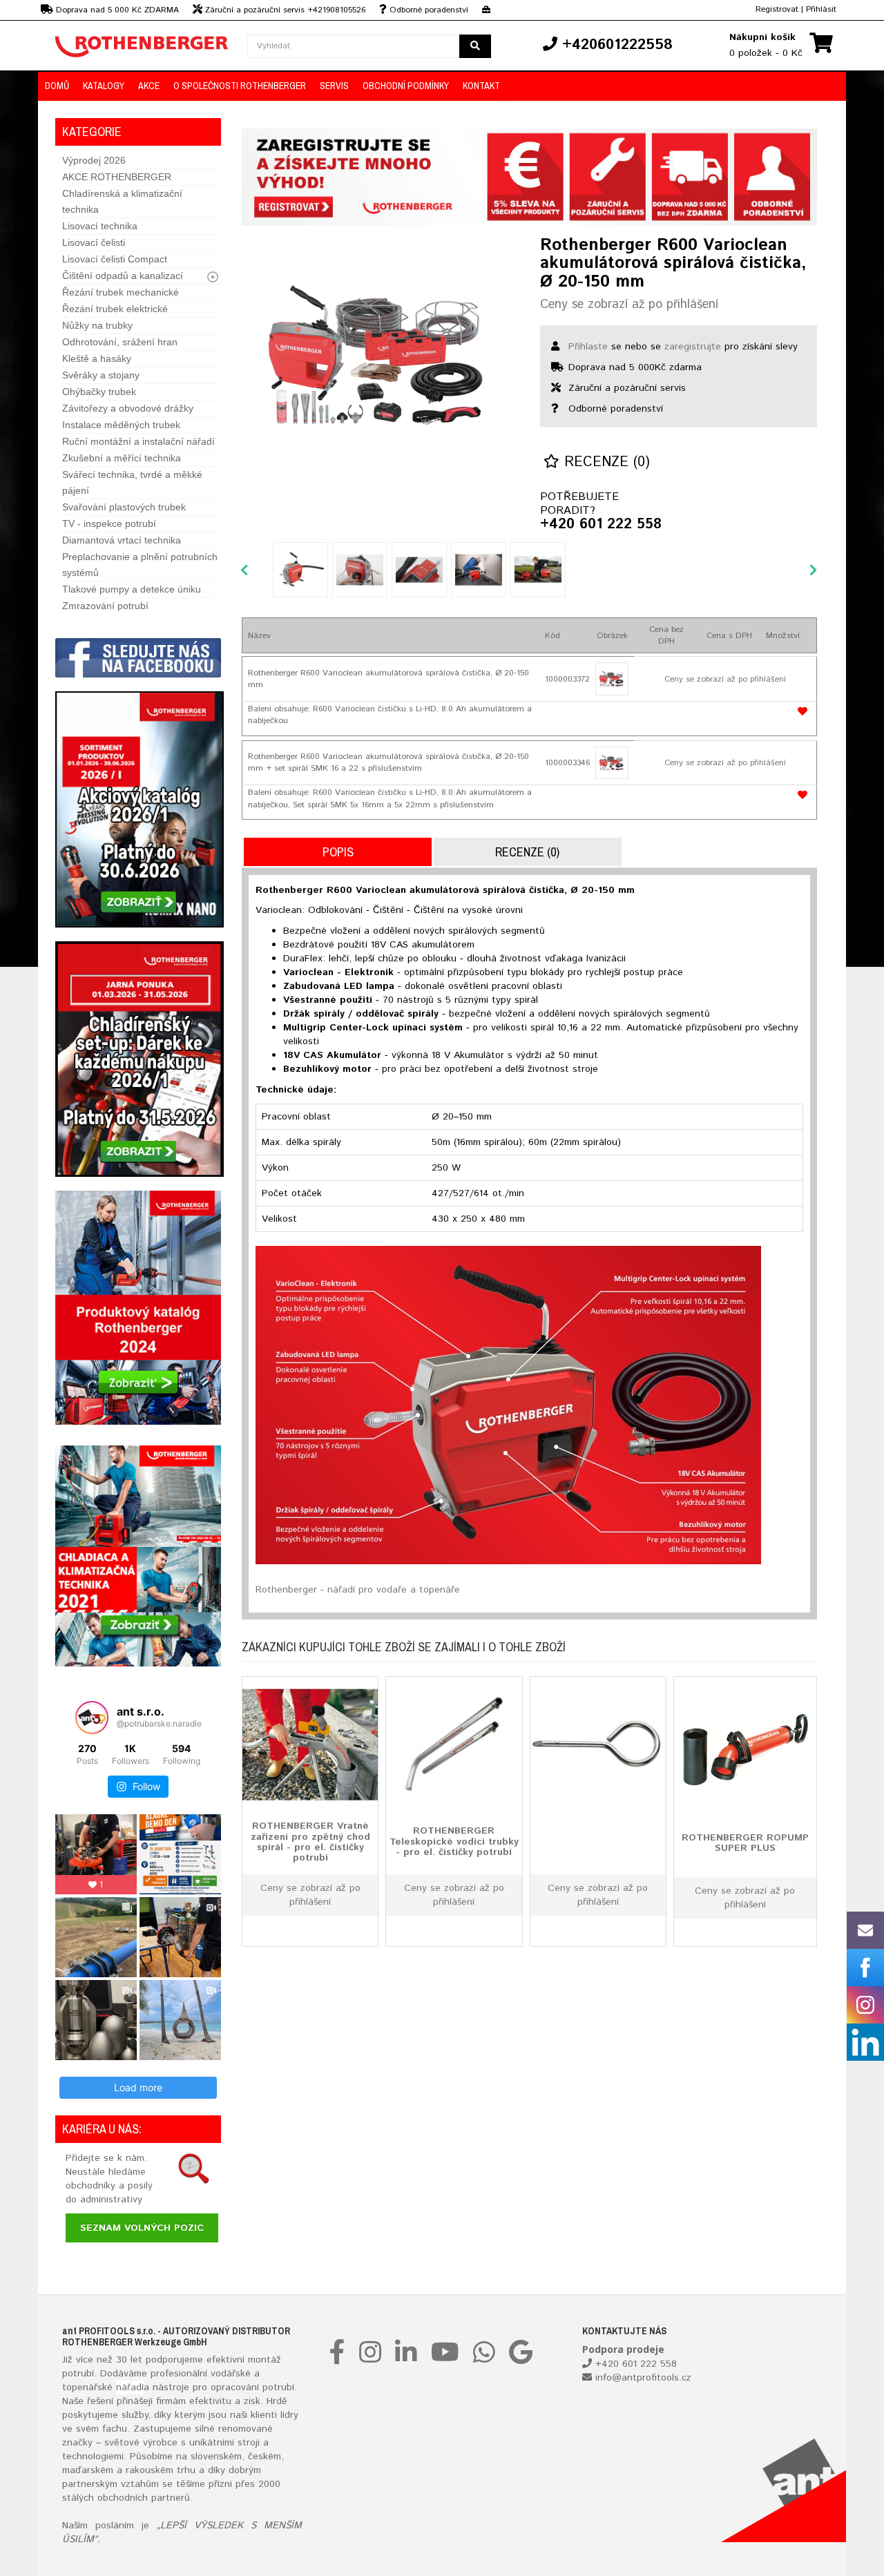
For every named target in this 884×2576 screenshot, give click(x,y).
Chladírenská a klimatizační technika (122, 201)
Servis (334, 86)
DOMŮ (57, 86)
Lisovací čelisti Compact (115, 259)
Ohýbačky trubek (99, 392)
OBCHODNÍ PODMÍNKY (406, 86)
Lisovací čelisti (94, 242)
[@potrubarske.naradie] (92, 1718)
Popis (338, 852)
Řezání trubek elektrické (115, 309)
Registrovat (777, 9)
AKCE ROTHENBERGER (117, 177)
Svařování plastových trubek (124, 507)
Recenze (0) (605, 462)
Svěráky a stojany (101, 375)
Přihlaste (588, 347)
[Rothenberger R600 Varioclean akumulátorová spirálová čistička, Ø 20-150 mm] (380, 356)
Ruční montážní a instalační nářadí (138, 441)
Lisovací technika (100, 226)
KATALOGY (104, 86)
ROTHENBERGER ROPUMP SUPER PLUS (745, 1843)
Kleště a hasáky (97, 358)
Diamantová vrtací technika (122, 540)
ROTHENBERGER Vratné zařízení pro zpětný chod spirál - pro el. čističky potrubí (310, 1843)
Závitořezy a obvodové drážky (128, 408)
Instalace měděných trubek (121, 425)
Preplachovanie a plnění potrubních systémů (140, 565)
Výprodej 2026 (94, 160)
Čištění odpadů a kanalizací (123, 276)
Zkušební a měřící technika (122, 458)
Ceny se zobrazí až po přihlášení (629, 305)
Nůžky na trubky (97, 325)
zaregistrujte (693, 347)
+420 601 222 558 (601, 525)
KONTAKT (481, 86)
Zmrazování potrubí (105, 606)
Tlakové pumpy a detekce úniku (132, 589)
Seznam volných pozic (142, 2228)
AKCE (149, 86)
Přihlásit (821, 9)
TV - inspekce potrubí (109, 523)
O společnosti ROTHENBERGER (240, 86)
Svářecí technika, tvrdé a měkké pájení (132, 482)
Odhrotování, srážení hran (120, 342)
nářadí (130, 2387)
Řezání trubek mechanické (121, 292)
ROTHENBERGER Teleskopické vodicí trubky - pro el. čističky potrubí (454, 1842)
